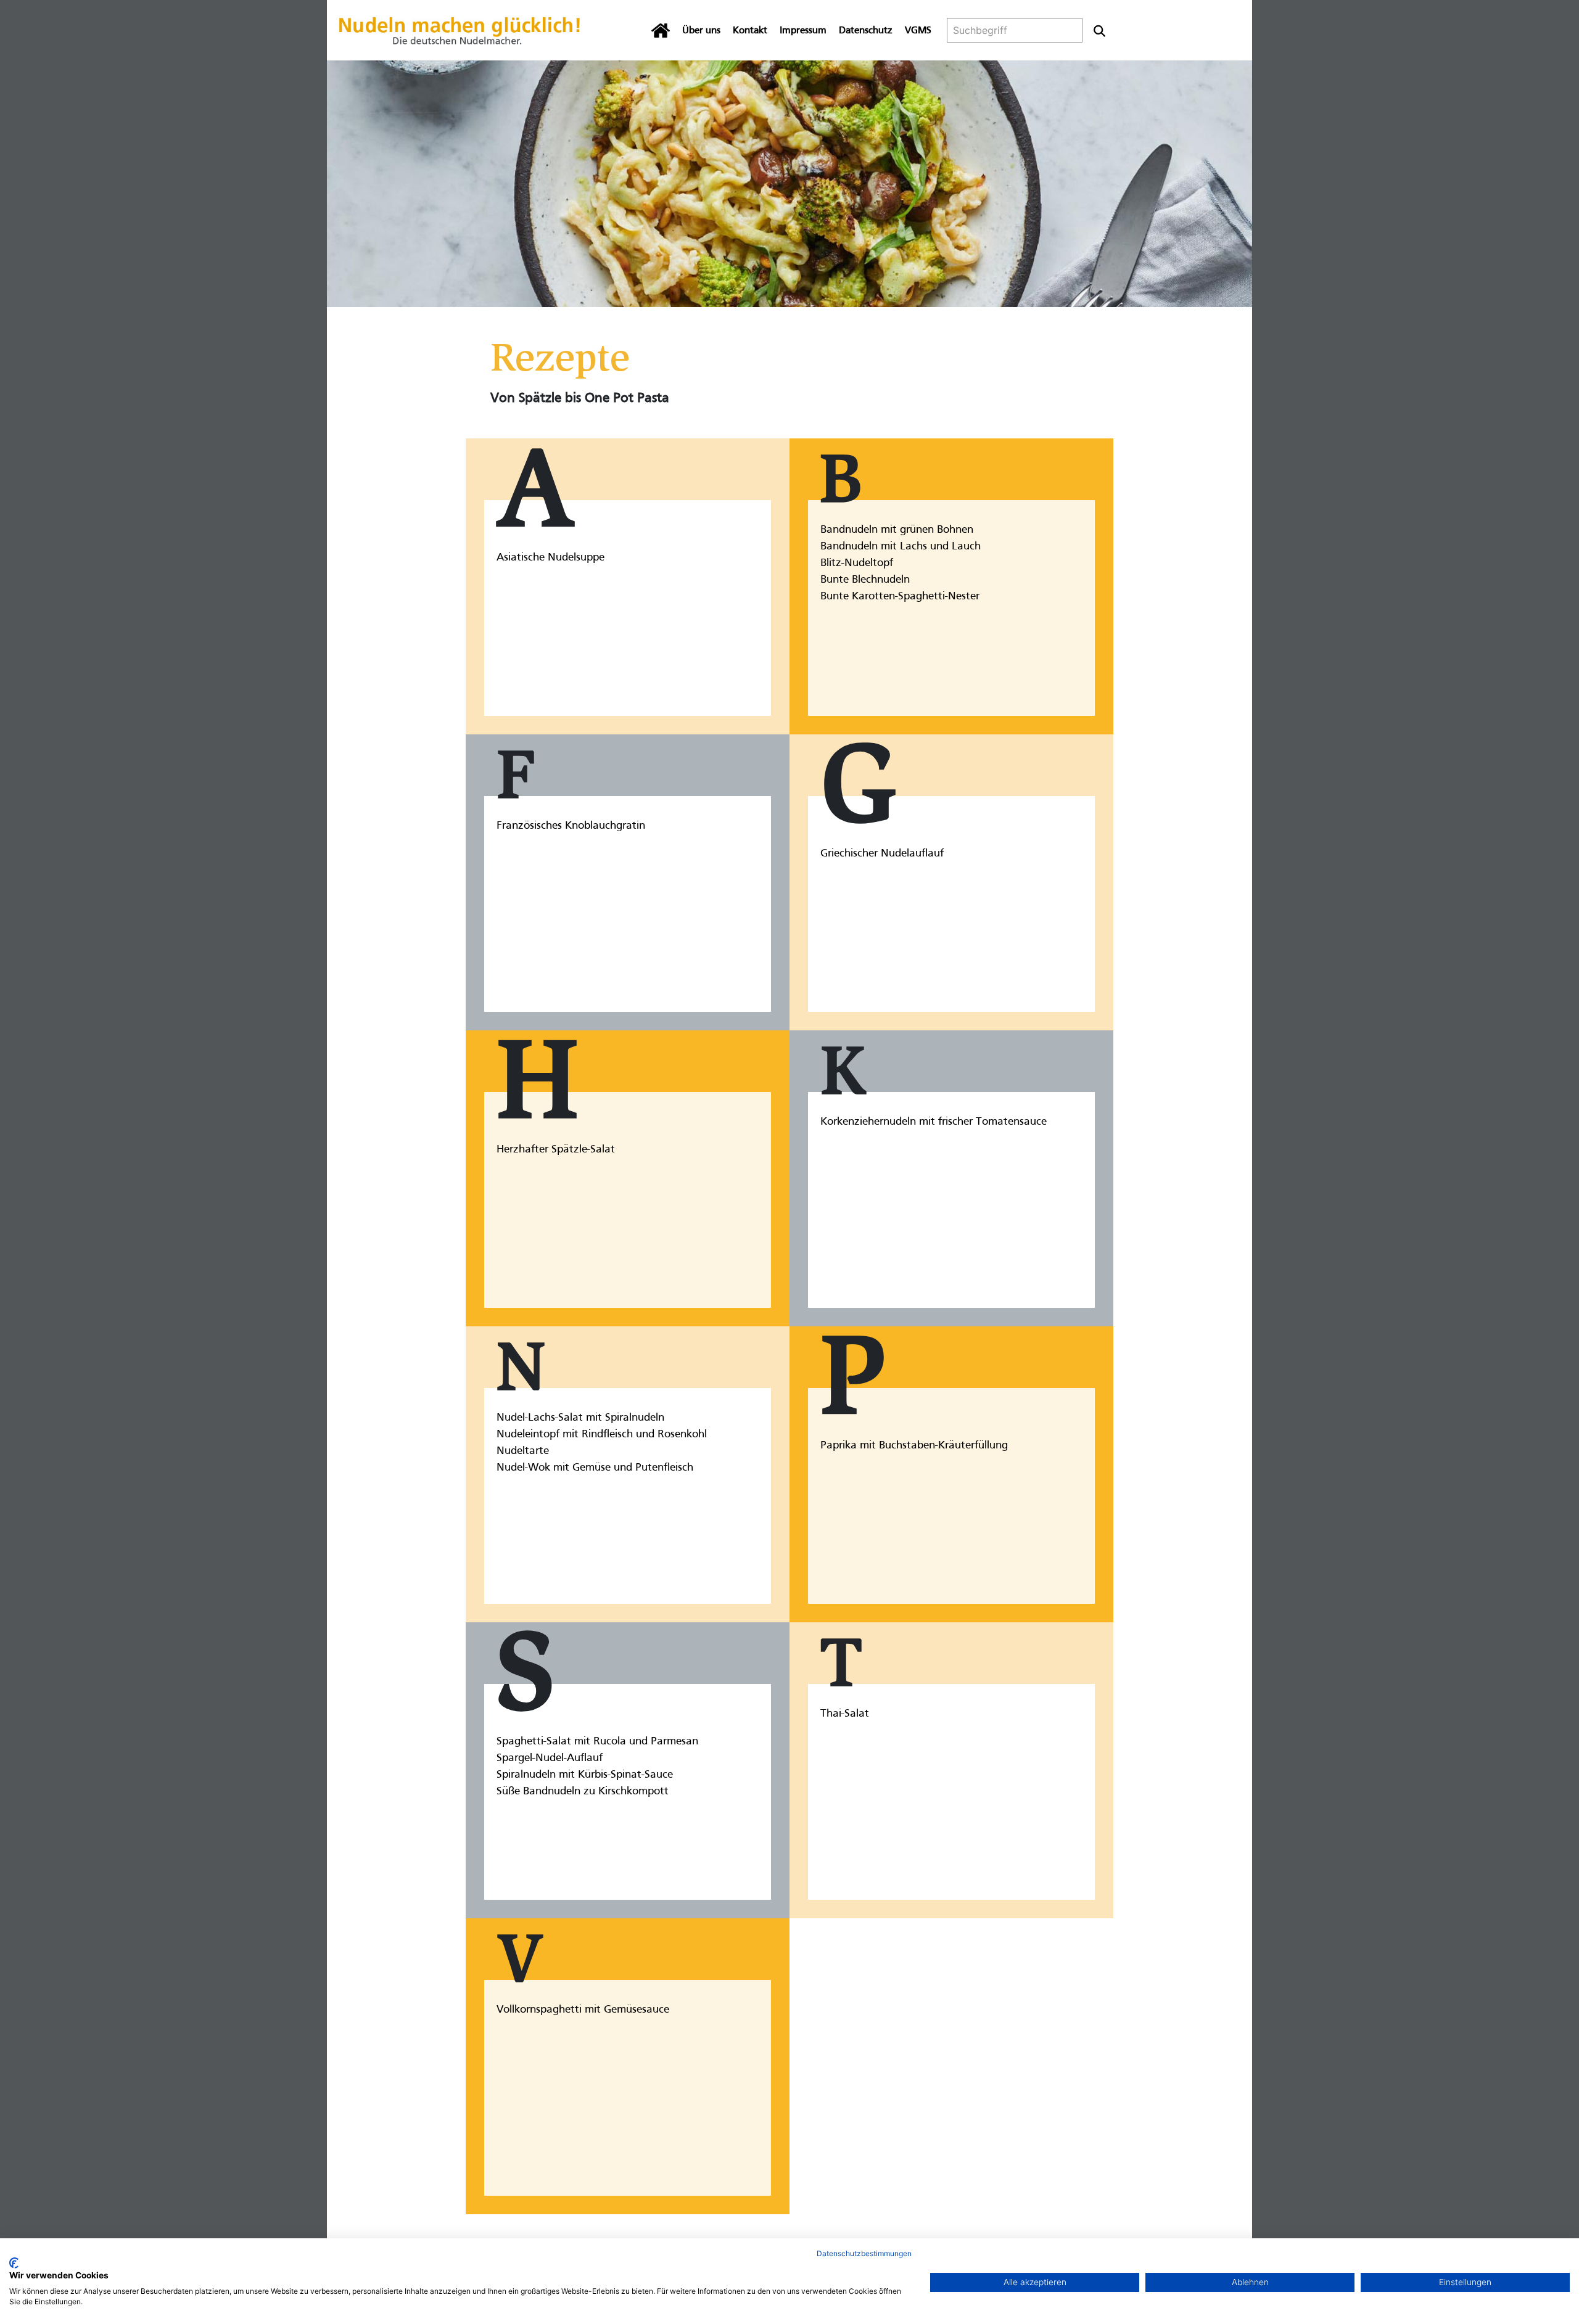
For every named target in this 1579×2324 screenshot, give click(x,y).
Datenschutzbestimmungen (864, 2253)
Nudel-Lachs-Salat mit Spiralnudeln (580, 1418)
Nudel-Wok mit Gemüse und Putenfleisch (595, 1468)
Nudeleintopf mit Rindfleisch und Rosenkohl (602, 1435)
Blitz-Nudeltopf (857, 563)
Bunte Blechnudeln (865, 580)
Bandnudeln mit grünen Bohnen (897, 530)
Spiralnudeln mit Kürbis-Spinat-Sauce (585, 1775)
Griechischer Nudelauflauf (882, 854)
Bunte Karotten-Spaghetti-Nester (900, 597)
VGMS (918, 31)
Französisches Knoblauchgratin (571, 826)
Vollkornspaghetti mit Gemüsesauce (583, 2010)
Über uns (701, 31)
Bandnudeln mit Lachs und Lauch (901, 547)
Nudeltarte (523, 1451)
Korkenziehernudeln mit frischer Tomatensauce (934, 1122)
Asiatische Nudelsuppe (550, 558)
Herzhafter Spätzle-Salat (556, 1150)
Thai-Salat (845, 1714)
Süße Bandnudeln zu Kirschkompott (583, 1792)
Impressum (803, 31)
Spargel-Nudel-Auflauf (550, 1758)
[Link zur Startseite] (460, 30)
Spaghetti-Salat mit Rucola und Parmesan (597, 1742)
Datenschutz (866, 31)
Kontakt (750, 31)
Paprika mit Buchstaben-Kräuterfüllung (914, 1446)
